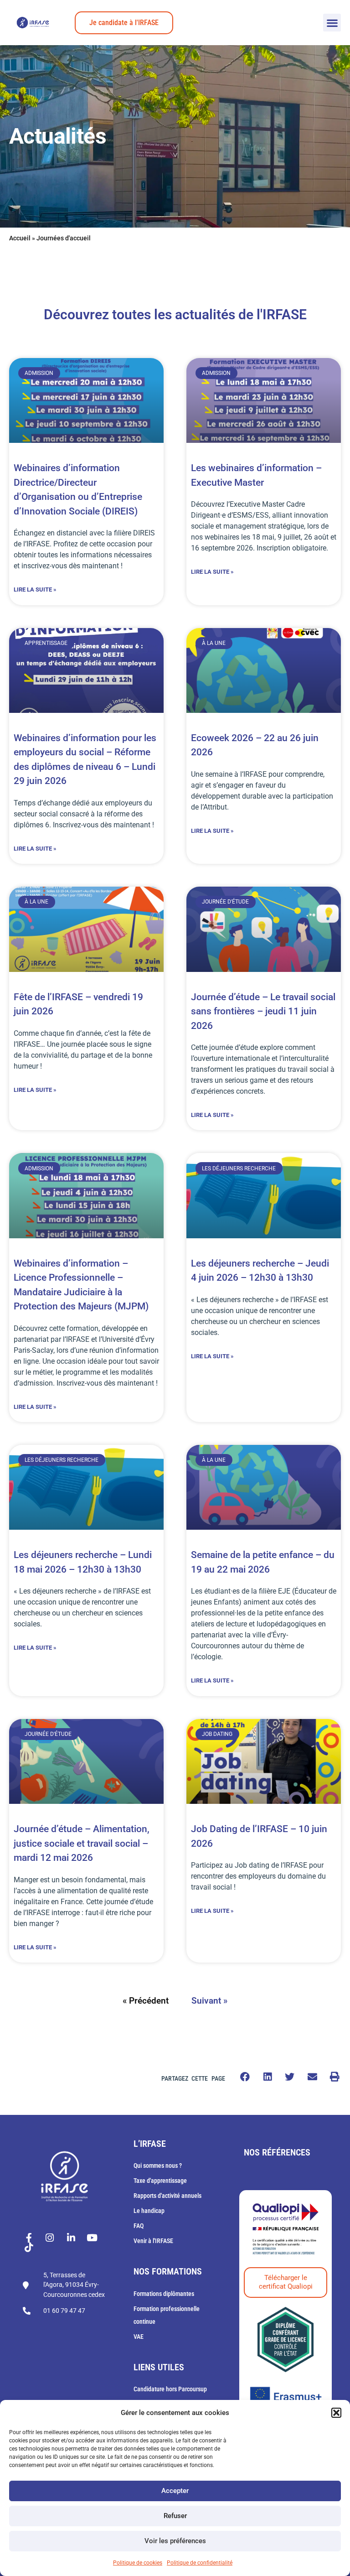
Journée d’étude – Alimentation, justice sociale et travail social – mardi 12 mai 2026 (82, 1843)
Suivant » (209, 2001)
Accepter (175, 2491)
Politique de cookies (138, 2563)
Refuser (175, 2516)
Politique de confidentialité (200, 2563)
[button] (336, 2413)
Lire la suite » (35, 589)
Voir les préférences (175, 2541)
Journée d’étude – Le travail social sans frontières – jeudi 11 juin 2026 (263, 1011)
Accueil (20, 238)
